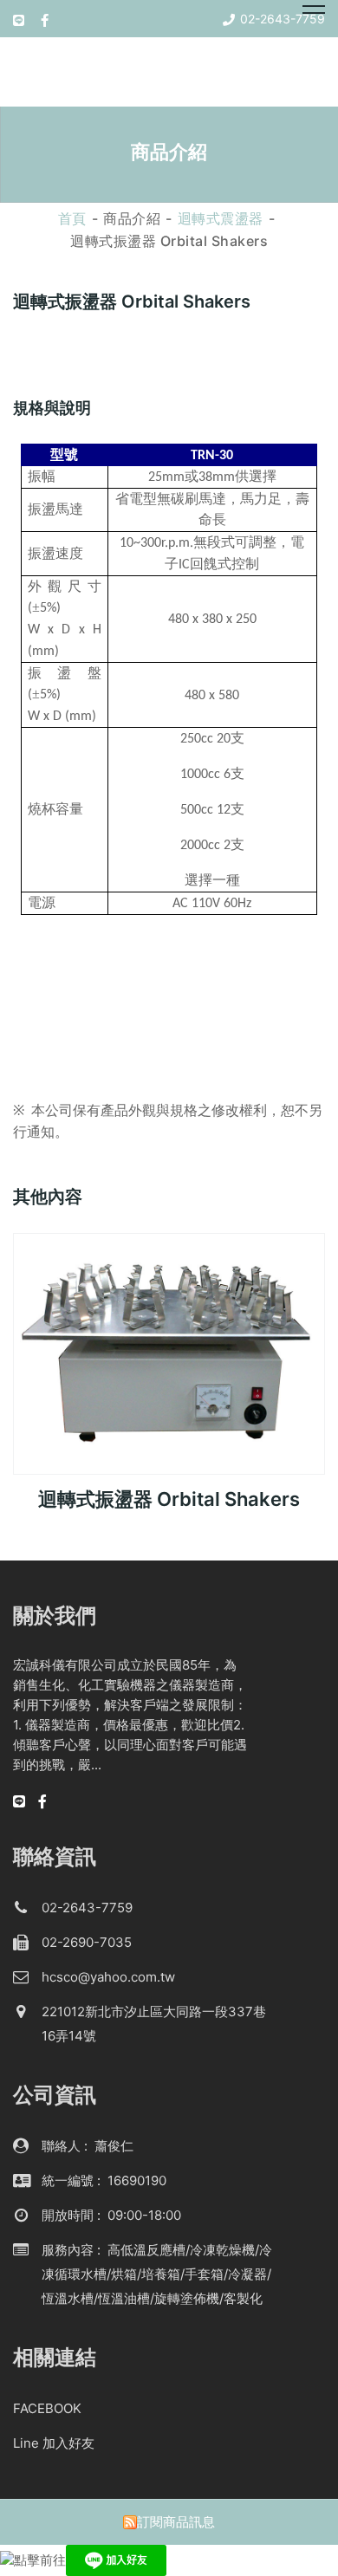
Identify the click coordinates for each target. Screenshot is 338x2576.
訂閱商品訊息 (176, 2522)
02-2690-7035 (87, 1942)
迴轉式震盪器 (221, 218)
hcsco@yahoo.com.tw (108, 1977)
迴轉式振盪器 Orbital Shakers (169, 1499)
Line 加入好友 (54, 2443)
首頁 (72, 218)
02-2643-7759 (87, 1908)
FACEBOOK (47, 2408)
